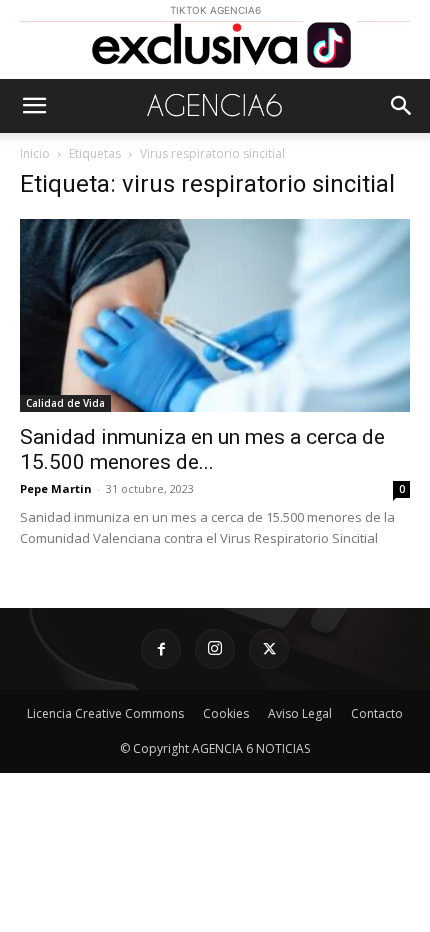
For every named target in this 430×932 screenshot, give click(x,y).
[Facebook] (161, 649)
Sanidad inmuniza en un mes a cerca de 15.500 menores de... (202, 449)
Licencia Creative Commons (105, 713)
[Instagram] (215, 649)
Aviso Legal (300, 713)
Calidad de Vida (65, 403)
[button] (34, 106)
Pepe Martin (56, 488)
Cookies (226, 713)
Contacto (377, 713)
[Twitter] (269, 649)
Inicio (35, 153)
